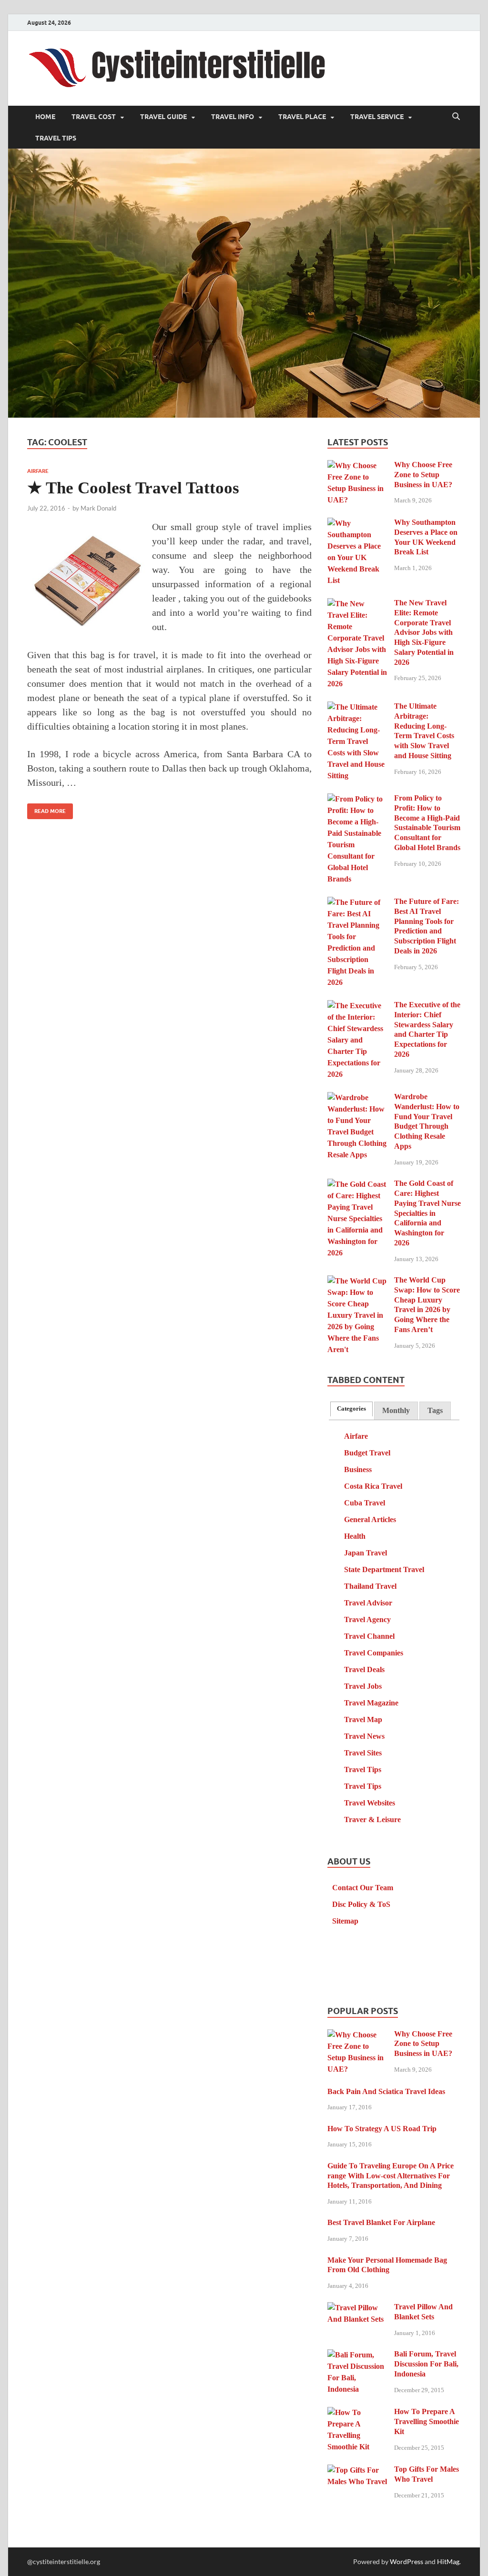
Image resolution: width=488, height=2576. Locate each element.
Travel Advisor (368, 1603)
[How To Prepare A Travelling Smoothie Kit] (357, 2413)
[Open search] (456, 117)
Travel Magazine (371, 1703)
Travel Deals (364, 1669)
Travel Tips (56, 138)
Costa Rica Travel (373, 1486)
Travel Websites (370, 1803)
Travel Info (233, 117)
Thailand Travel (370, 1586)
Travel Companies (374, 1653)
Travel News (364, 1736)
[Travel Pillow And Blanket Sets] (357, 2308)
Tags (435, 1410)
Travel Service (377, 117)
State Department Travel (384, 1569)
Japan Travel (366, 1553)
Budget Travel (367, 1453)
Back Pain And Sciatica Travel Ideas (386, 2091)
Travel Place (302, 117)
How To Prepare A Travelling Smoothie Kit (427, 2421)
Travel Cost (94, 117)
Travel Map (363, 1719)
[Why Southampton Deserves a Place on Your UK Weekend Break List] (357, 524)
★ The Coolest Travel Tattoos (133, 488)
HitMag (448, 2561)
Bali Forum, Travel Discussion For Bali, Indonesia (426, 2364)
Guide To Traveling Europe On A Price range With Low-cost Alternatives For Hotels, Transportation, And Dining (391, 2176)
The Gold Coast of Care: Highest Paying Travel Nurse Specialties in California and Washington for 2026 (427, 1213)
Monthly (396, 1410)
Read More (46, 809)
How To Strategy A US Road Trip (382, 2129)
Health (355, 1536)
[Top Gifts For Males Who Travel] (357, 2471)
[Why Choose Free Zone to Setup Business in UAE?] (357, 466)
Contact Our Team (363, 1888)
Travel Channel (369, 1636)
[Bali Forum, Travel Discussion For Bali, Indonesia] (357, 2355)
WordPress (407, 2561)
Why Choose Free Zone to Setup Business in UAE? (423, 475)
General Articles (370, 1519)
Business (358, 1469)
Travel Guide (163, 117)
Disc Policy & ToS (361, 1904)
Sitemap (345, 1921)
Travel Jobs (363, 1686)
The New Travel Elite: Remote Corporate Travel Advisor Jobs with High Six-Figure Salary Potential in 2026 (424, 632)
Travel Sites (363, 1753)
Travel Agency (367, 1619)
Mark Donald (98, 508)
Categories (351, 1409)
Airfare (38, 471)
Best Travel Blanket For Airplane (381, 2222)
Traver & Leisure (372, 1819)
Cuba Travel (365, 1503)
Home (45, 117)
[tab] (351, 1409)
